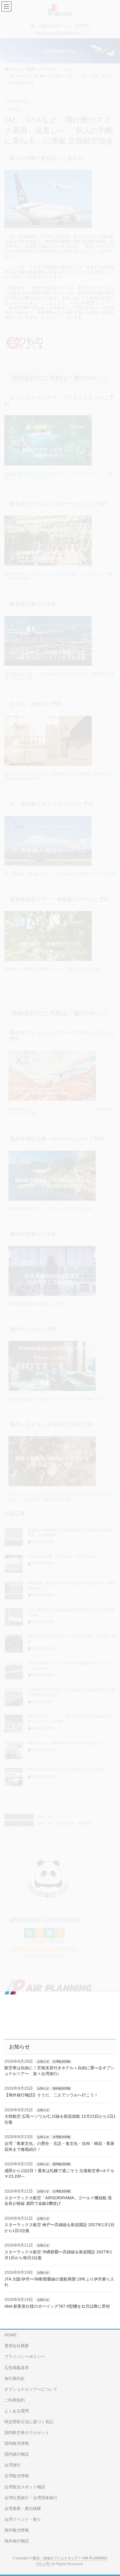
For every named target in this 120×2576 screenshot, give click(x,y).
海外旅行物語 (17, 2541)
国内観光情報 (61, 2164)
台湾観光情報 (61, 2061)
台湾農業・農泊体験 (23, 2508)
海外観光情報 (61, 2088)
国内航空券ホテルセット (27, 2432)
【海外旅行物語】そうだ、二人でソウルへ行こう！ (51, 2095)
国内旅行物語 (17, 2454)
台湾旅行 (13, 2465)
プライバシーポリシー (25, 2357)
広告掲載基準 (17, 2368)
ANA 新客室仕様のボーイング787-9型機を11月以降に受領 (57, 2306)
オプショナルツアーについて (31, 2389)
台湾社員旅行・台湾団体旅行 (31, 2498)
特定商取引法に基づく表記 (29, 2422)
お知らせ (43, 2061)
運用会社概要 (17, 2346)
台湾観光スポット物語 (25, 2487)
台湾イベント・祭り (23, 2519)
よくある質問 (17, 2411)
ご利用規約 (15, 2400)
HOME (10, 2335)
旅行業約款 (15, 2378)
